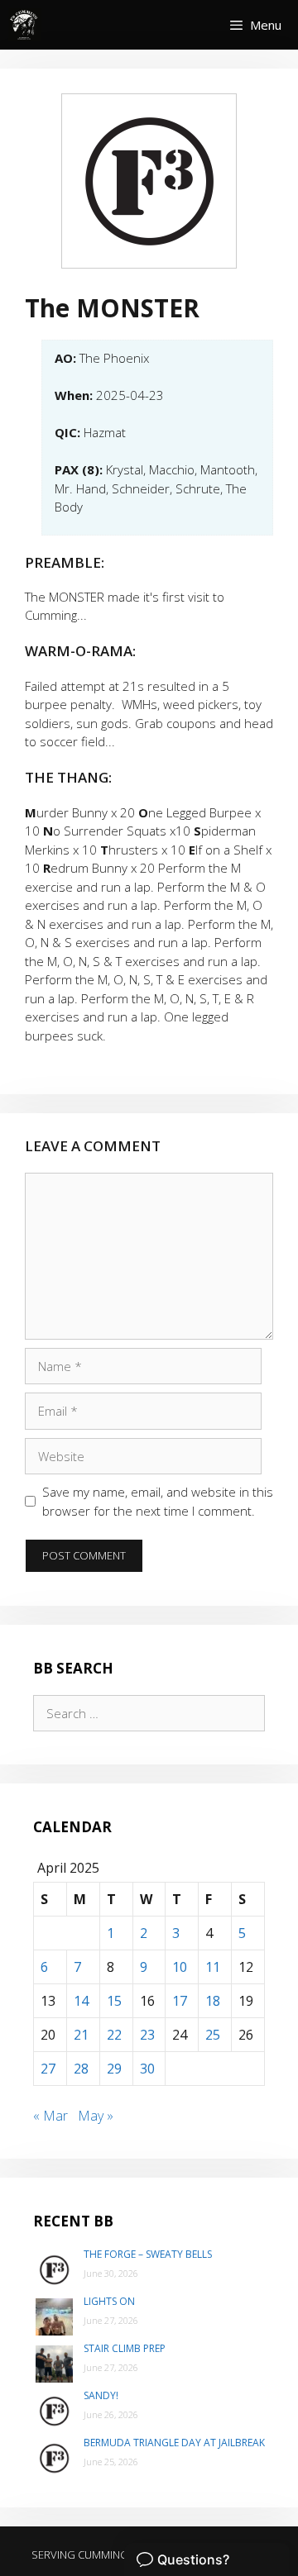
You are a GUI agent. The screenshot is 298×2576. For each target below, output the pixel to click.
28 (81, 2069)
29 (114, 2069)
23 (147, 2035)
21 (81, 2035)
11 (213, 1967)
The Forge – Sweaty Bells (148, 2254)
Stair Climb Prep (125, 2348)
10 (180, 1967)
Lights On (109, 2301)
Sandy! (101, 2395)
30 (147, 2069)
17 (180, 2001)
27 (48, 2069)
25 (213, 2035)
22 (114, 2035)
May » (96, 2116)
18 (213, 2001)
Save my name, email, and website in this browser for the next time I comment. (158, 1501)
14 (81, 2001)
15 (114, 2001)
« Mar (50, 2116)
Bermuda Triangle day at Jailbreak (174, 2443)
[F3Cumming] (25, 25)
